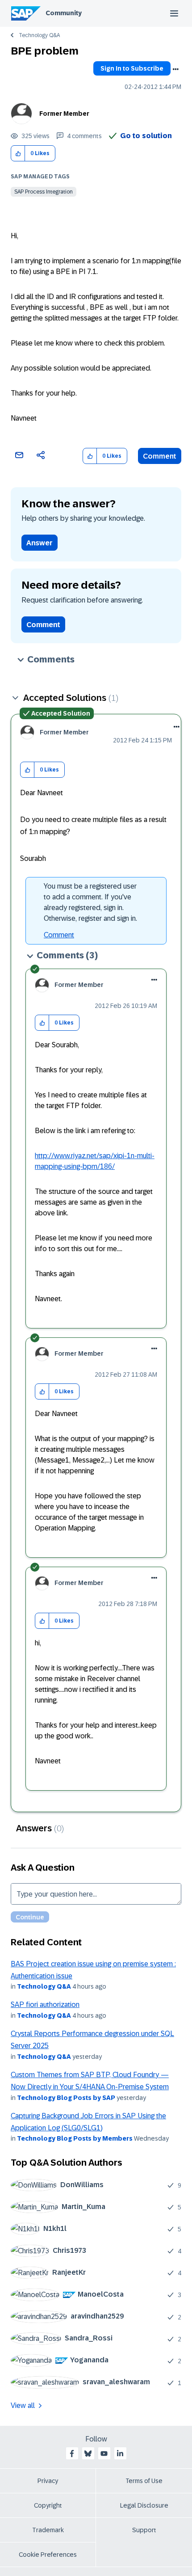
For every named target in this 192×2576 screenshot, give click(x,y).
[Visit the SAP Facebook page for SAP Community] (72, 2454)
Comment (160, 456)
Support (144, 2530)
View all (23, 2405)
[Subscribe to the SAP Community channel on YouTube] (104, 2454)
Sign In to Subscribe (132, 68)
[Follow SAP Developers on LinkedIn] (120, 2454)
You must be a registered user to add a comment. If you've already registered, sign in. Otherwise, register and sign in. (90, 902)
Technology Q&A (39, 35)
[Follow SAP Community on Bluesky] (88, 2454)
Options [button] (175, 69)
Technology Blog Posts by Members (75, 2138)
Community (64, 13)
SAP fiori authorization (45, 2005)
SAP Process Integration (44, 192)
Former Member (64, 114)
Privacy (48, 2481)
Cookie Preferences (48, 2555)
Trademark (48, 2530)
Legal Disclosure (144, 2505)
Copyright (48, 2505)
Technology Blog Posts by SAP (66, 2098)
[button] (18, 154)
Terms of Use (144, 2481)
